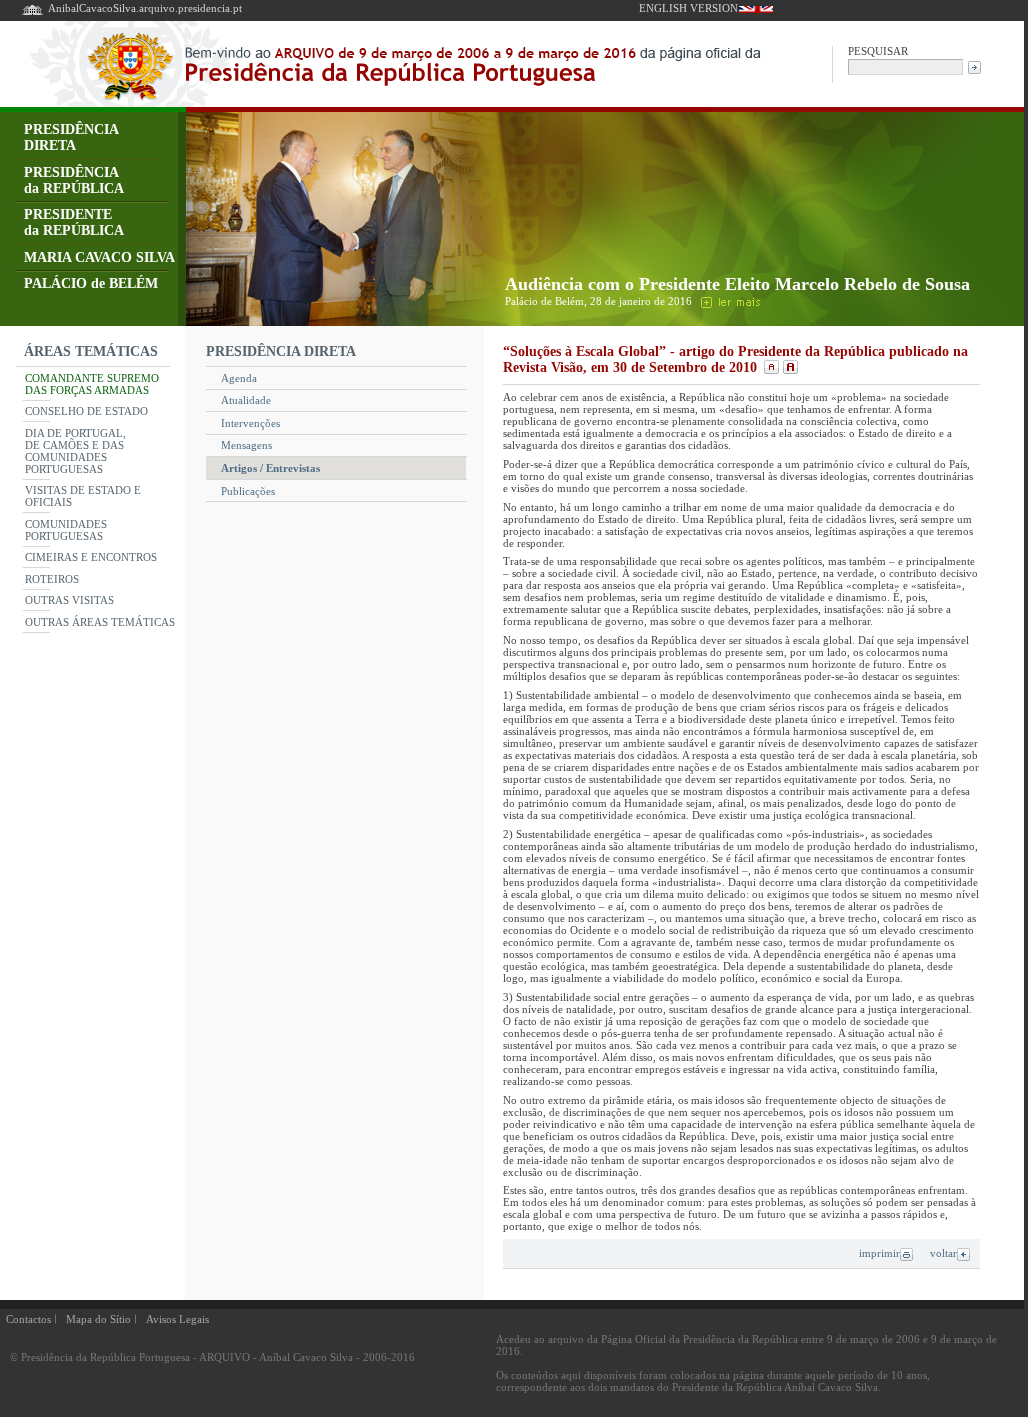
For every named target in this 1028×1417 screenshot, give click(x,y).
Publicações (248, 491)
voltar (943, 1253)
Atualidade (246, 400)
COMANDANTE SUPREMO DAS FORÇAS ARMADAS (92, 384)
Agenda (239, 378)
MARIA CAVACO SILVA (99, 257)
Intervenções (250, 423)
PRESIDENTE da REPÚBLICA (74, 222)
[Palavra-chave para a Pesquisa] (905, 65)
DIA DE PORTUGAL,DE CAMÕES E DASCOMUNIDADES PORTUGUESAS (75, 451)
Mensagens (246, 445)
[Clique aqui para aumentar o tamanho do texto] (788, 367)
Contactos (28, 1319)
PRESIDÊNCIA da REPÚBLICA (74, 180)
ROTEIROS (52, 579)
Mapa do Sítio (98, 1319)
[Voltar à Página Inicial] (32, 13)
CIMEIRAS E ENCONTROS (91, 557)
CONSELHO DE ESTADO (86, 411)
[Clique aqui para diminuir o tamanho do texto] (770, 367)
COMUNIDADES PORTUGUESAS (66, 530)
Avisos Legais (177, 1319)
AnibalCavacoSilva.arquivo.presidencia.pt (145, 8)
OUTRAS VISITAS (69, 600)
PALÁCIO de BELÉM (91, 283)
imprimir (879, 1253)
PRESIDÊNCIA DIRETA (71, 137)
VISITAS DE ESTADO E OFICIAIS (83, 496)
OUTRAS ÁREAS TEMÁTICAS (100, 622)
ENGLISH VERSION (688, 8)
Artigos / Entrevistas (270, 468)
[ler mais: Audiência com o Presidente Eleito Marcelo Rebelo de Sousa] (729, 301)
